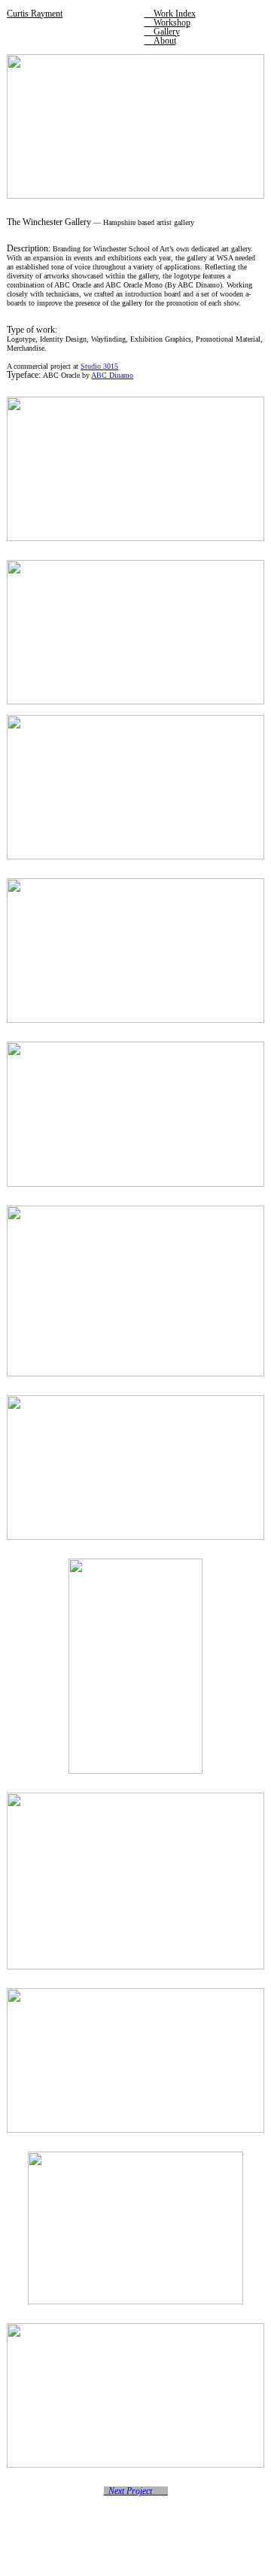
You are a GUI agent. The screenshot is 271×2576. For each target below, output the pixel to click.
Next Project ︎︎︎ (136, 2491)
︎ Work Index (170, 14)
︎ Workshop (167, 23)
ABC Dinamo (112, 375)
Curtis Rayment (35, 14)
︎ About (160, 41)
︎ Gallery (162, 32)
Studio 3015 (99, 366)
